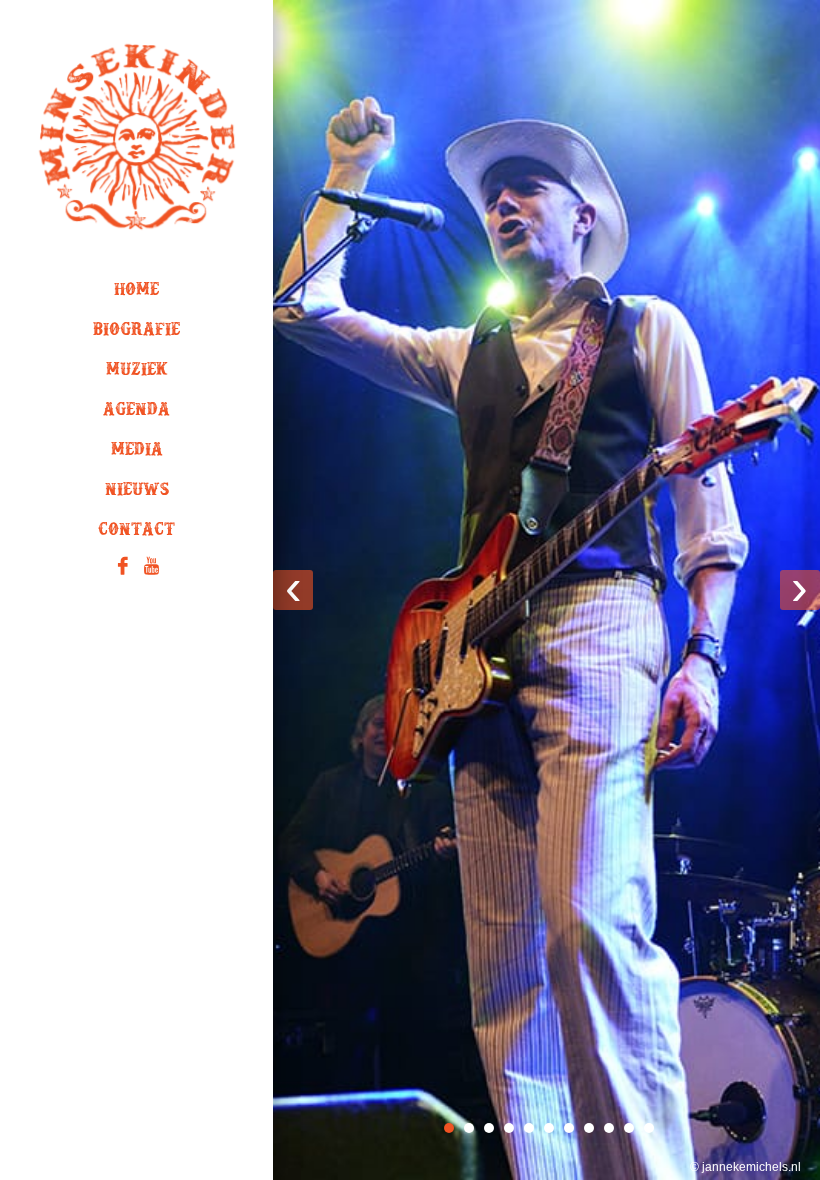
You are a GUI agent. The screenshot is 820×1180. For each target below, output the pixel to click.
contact (136, 533)
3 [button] (489, 1128)
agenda (136, 413)
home (136, 293)
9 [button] (609, 1128)
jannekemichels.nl (751, 1167)
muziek (137, 373)
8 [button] (589, 1128)
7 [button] (569, 1128)
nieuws (137, 493)
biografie (136, 333)
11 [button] (649, 1128)
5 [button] (529, 1128)
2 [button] (469, 1128)
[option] (546, 590)
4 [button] (509, 1128)
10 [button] (629, 1128)
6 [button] (549, 1128)
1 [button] (449, 1128)
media (137, 453)
